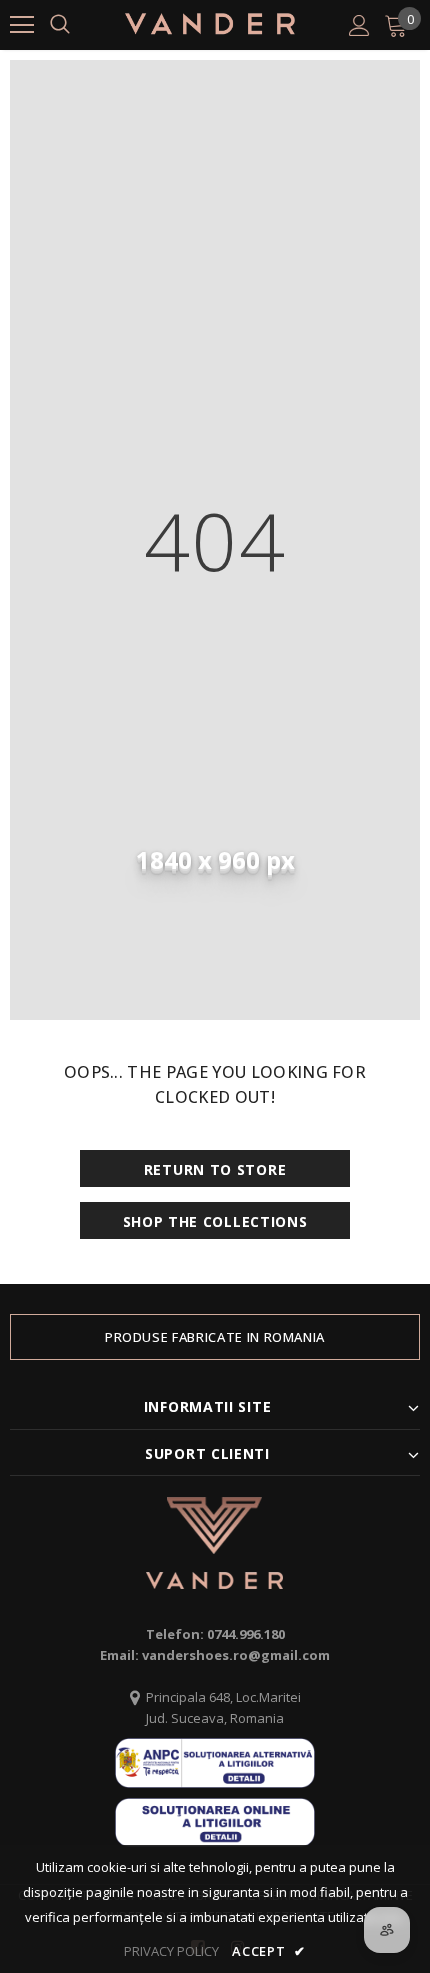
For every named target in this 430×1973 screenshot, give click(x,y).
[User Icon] (359, 25)
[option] (215, 1337)
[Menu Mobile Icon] (22, 25)
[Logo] (210, 24)
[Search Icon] (60, 25)
